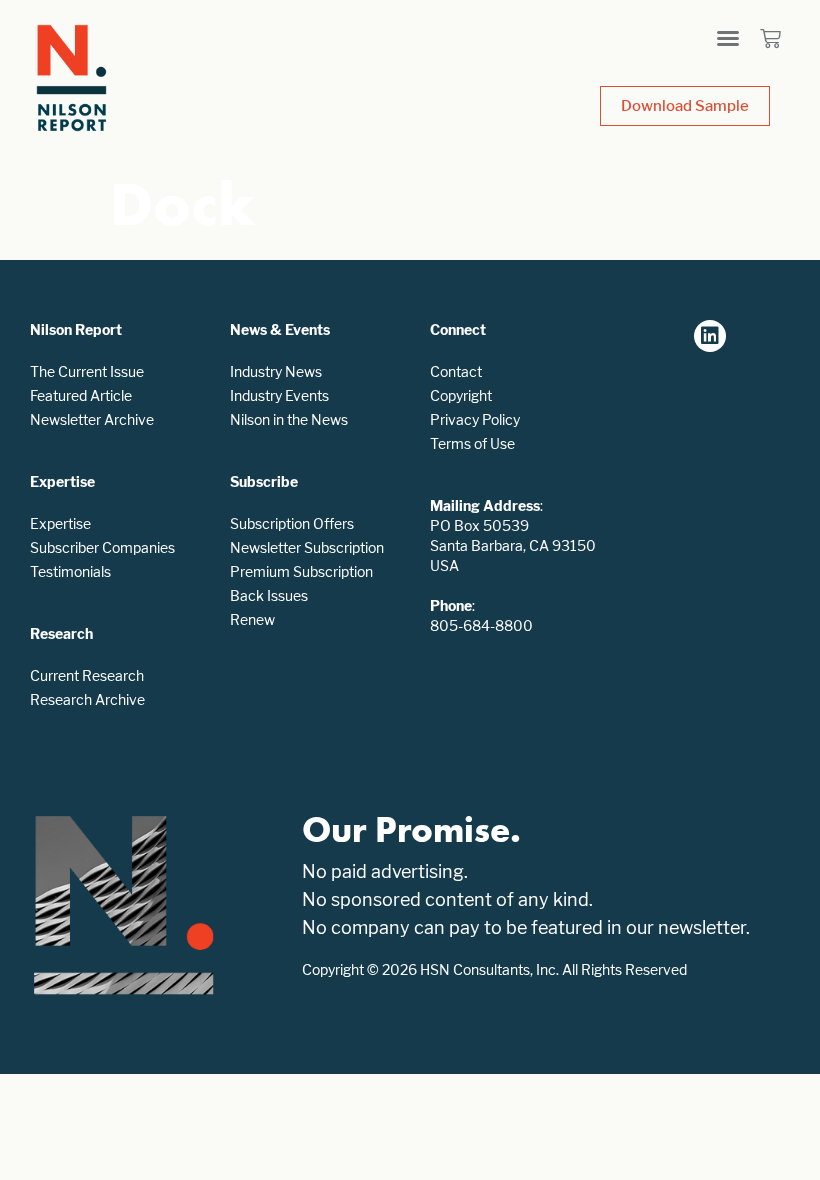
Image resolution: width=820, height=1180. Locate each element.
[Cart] (770, 38)
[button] (728, 38)
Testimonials (70, 571)
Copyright (461, 395)
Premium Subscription (301, 571)
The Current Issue (87, 371)
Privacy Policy (475, 419)
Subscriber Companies (102, 547)
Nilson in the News (289, 419)
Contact (456, 371)
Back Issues (269, 595)
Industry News (276, 371)
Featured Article (81, 395)
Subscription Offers (292, 523)
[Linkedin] (710, 336)
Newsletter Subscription (307, 547)
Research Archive (87, 699)
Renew (252, 619)
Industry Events (279, 395)
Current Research (87, 675)
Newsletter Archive (92, 419)
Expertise (60, 523)
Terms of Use (472, 443)
